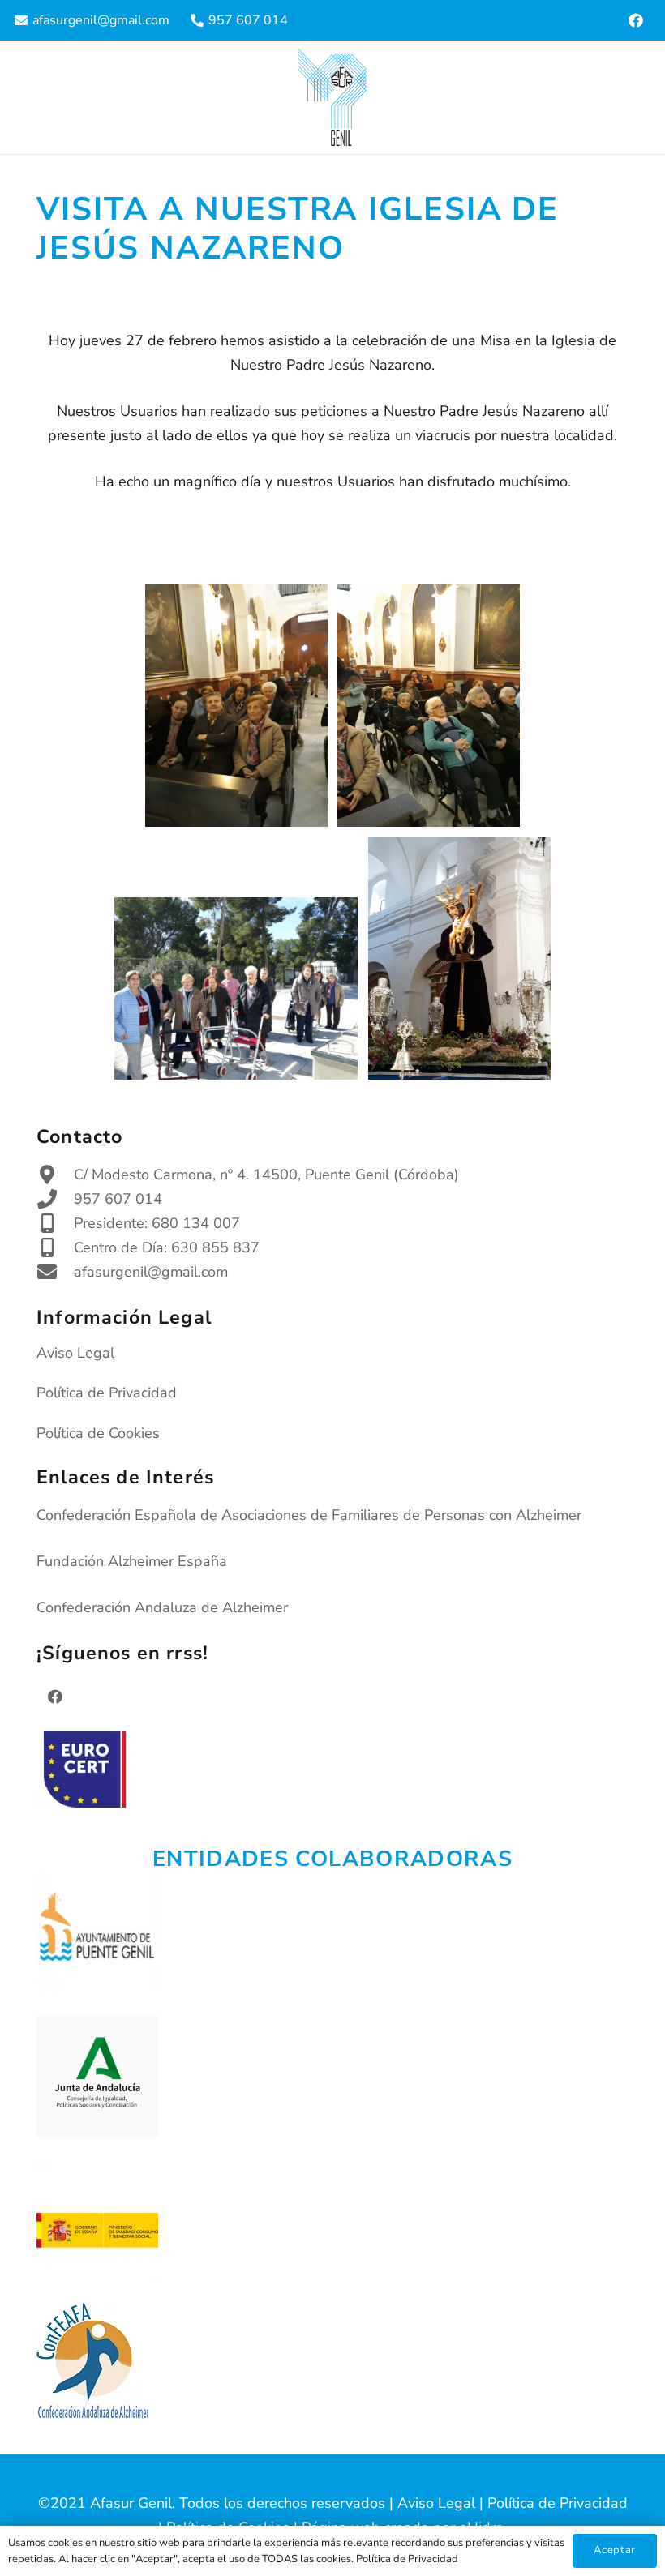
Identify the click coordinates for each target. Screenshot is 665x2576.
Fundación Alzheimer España (132, 1561)
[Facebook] (636, 20)
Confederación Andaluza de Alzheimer (162, 1607)
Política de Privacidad (107, 1393)
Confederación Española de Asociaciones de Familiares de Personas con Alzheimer (309, 1515)
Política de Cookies (98, 1433)
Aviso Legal (75, 1353)
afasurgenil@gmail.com (151, 1272)
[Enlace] (333, 97)
